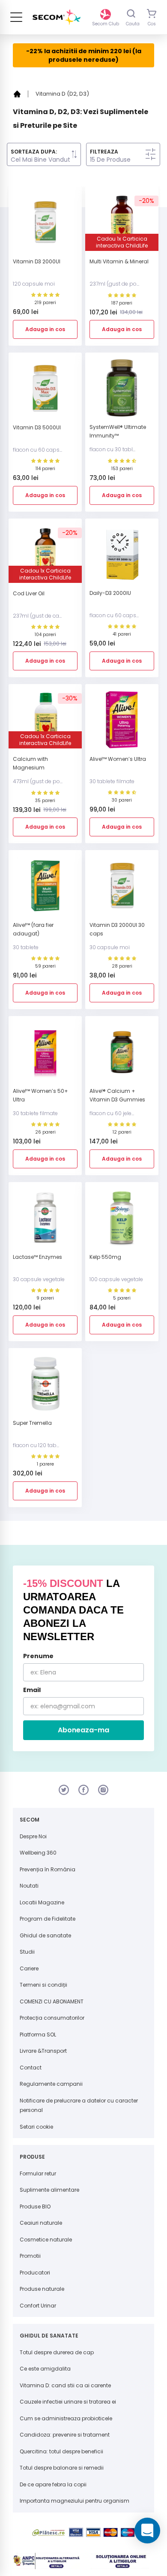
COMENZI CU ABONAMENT (52, 2001)
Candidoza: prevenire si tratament (65, 2435)
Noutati (29, 1886)
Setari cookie (36, 2127)
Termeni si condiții (43, 1985)
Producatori (35, 2273)
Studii (27, 1952)
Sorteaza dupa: (34, 152)
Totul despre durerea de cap (57, 2352)
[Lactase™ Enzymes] (45, 1221)
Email (32, 1690)
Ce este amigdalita (45, 2369)
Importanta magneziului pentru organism (75, 2501)
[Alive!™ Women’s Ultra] (122, 723)
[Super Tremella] (45, 1387)
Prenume (38, 1656)
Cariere (29, 1968)
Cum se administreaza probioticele (66, 2418)
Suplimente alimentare (49, 2190)
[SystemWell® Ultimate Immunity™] (122, 391)
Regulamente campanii (51, 2084)
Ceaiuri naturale (41, 2223)
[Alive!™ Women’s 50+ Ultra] (45, 1055)
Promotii (30, 2256)
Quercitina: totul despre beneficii (61, 2451)
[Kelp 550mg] (122, 1221)
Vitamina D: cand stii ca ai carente (65, 2385)
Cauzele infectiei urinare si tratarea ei (68, 2402)
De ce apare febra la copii (53, 2484)
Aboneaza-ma (83, 1730)
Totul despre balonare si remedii (62, 2468)
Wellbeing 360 (38, 1853)
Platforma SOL (38, 2035)
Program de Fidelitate (48, 1919)
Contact (31, 2068)
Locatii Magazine (42, 1902)
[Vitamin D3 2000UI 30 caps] (122, 889)
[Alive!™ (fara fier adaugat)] (45, 889)
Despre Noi (33, 1836)
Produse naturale (42, 2289)
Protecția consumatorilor (52, 2018)
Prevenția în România (48, 1869)
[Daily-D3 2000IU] (122, 557)
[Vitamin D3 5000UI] (45, 391)
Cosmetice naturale (46, 2240)
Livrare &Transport (43, 2051)
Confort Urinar (38, 2306)
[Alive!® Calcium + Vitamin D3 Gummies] (122, 1055)
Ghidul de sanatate (45, 1935)
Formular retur (38, 2173)
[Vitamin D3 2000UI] (45, 225)
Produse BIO (35, 2206)
